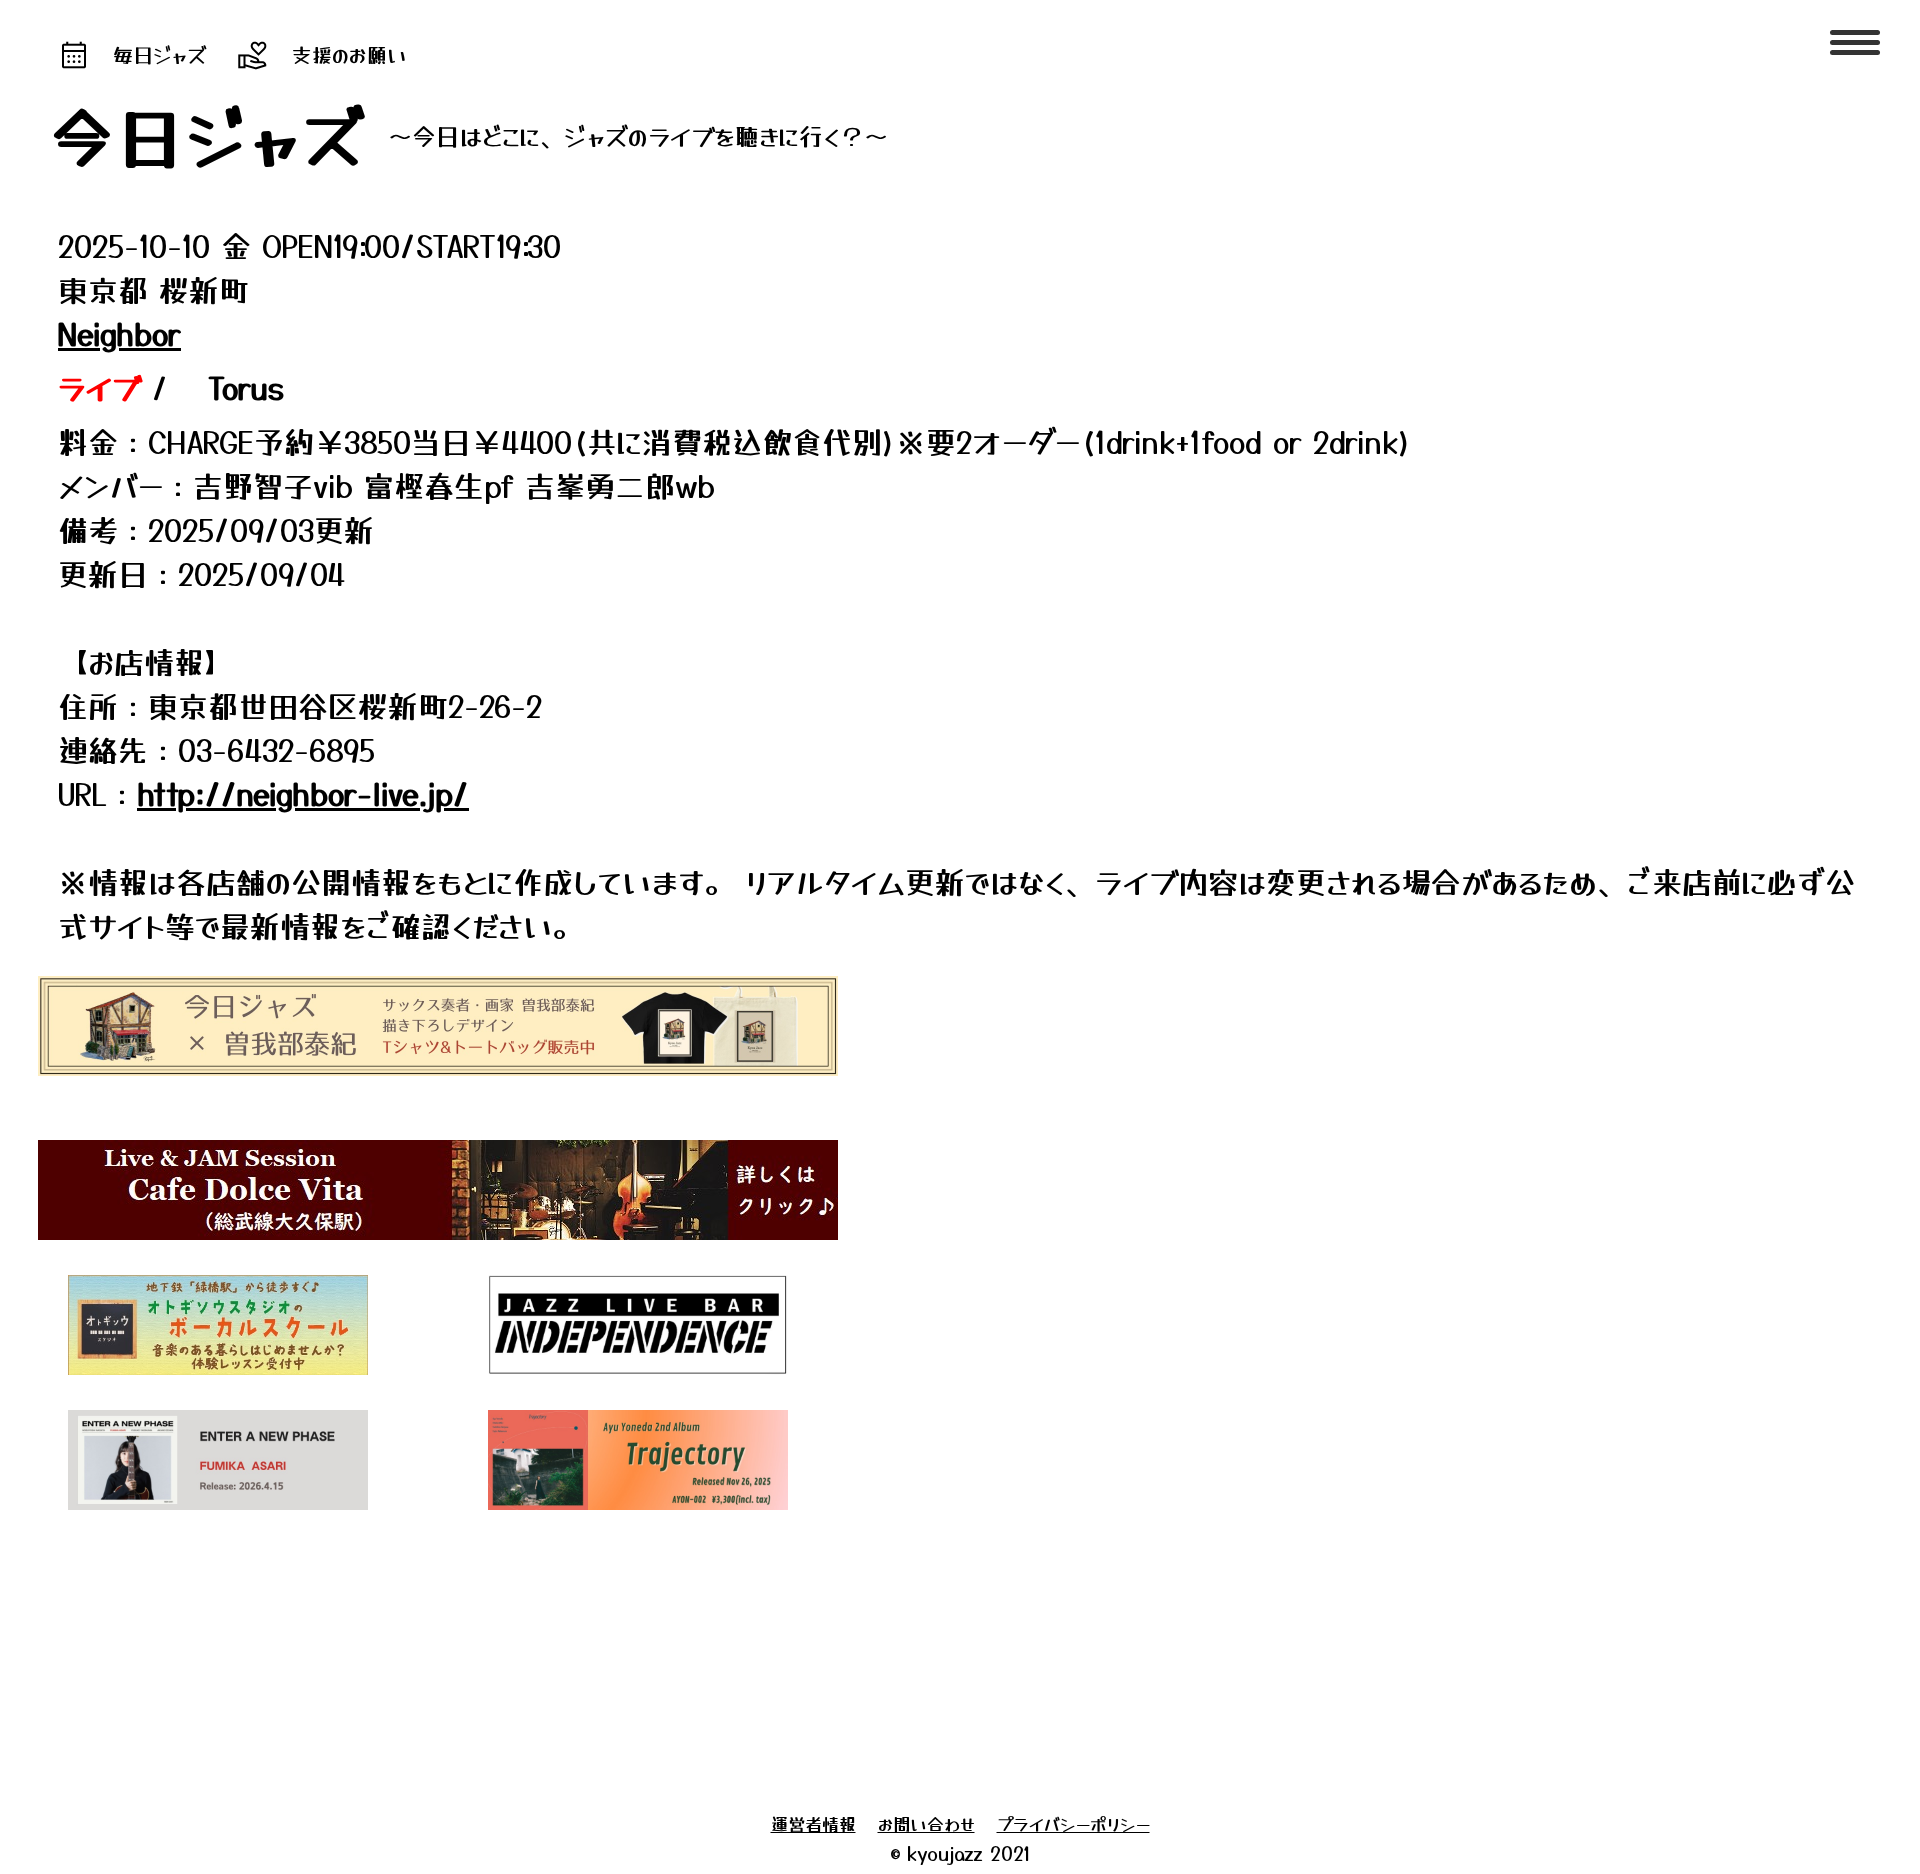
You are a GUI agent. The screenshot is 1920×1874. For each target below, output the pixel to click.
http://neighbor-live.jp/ (303, 793)
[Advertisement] (608, 1656)
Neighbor (119, 333)
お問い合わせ (926, 1823)
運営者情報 (813, 1823)
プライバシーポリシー (1073, 1823)
